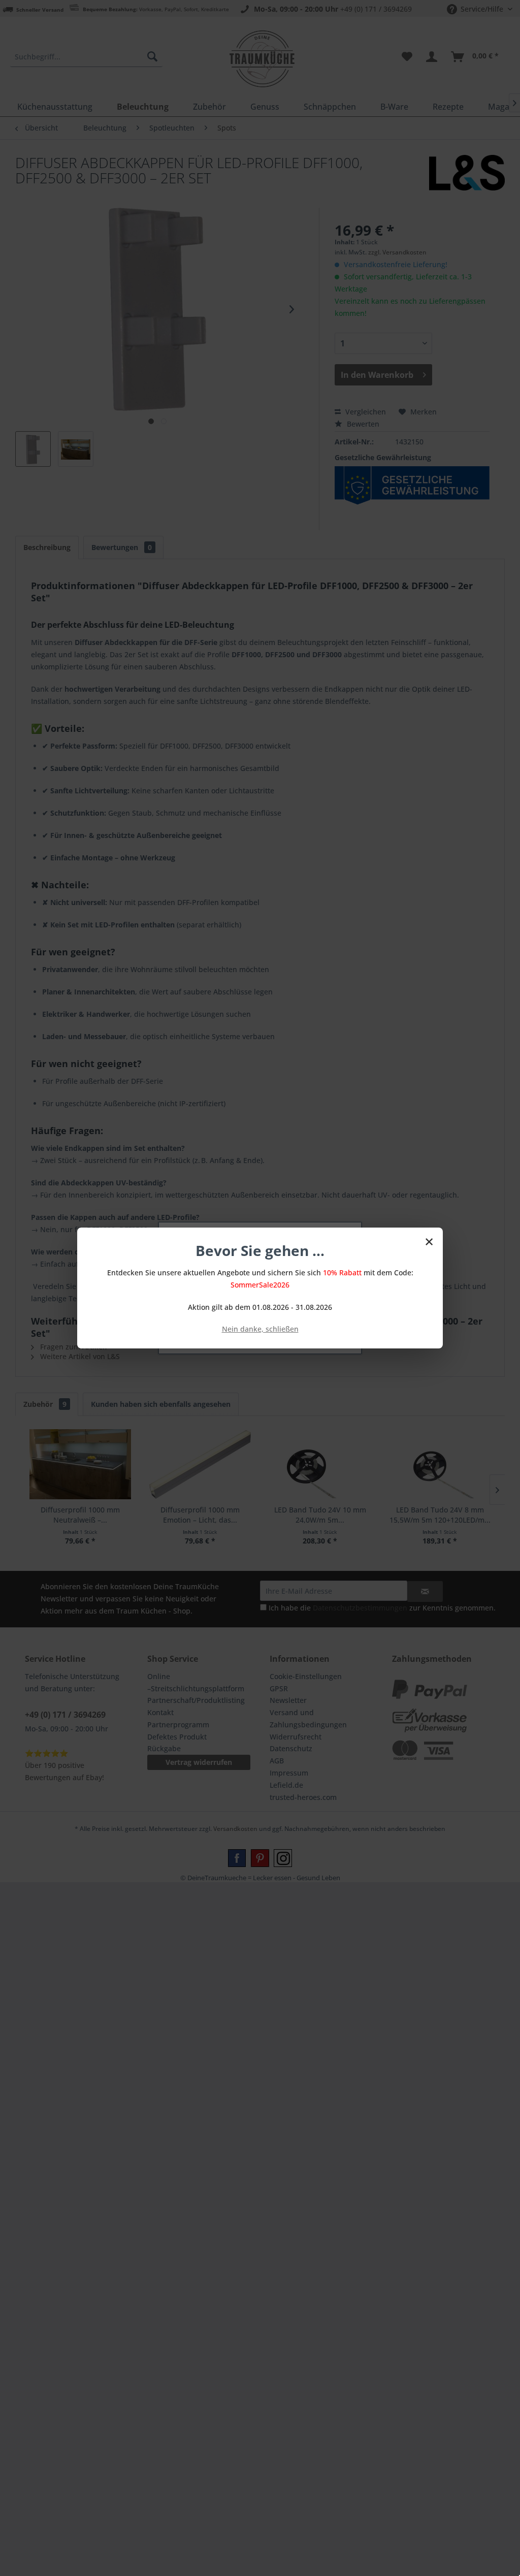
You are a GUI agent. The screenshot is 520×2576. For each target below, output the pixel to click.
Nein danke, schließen (260, 1329)
